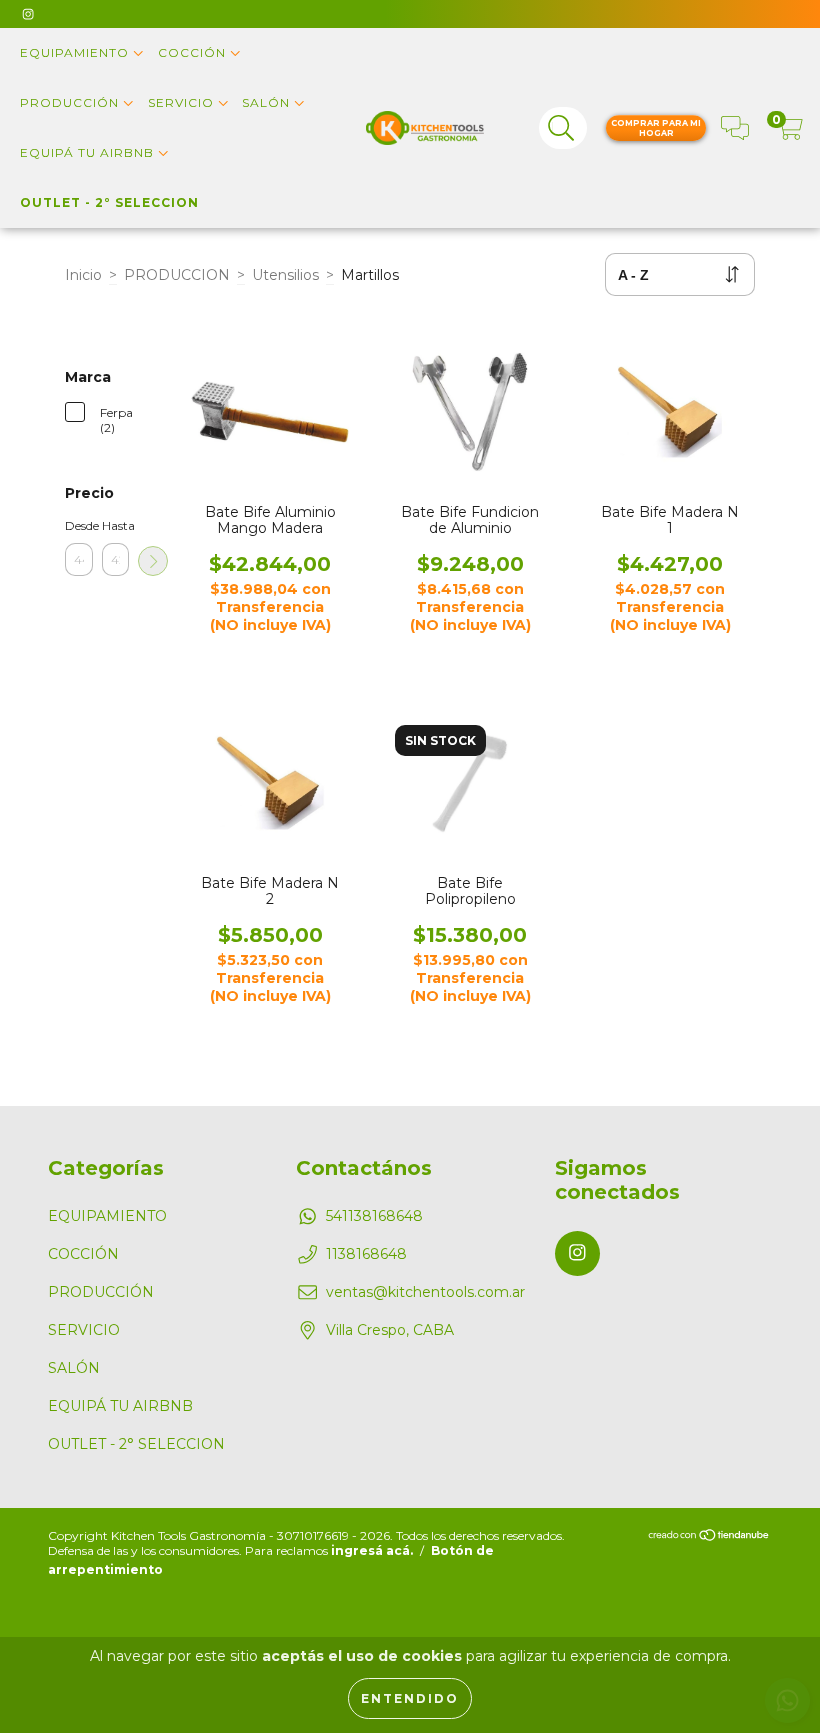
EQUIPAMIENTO (76, 52)
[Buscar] (561, 128)
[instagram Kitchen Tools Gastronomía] (28, 14)
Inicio (83, 275)
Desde (79, 525)
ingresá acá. (372, 1550)
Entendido (410, 1698)
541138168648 (374, 1216)
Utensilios (285, 275)
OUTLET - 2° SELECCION (109, 202)
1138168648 (366, 1254)
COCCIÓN (194, 52)
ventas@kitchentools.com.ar (425, 1292)
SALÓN (268, 102)
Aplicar (153, 561)
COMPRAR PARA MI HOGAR (656, 128)
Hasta (116, 525)
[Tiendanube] (709, 1536)
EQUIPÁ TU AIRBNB (89, 152)
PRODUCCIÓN (71, 102)
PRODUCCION (177, 275)
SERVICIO (183, 102)
